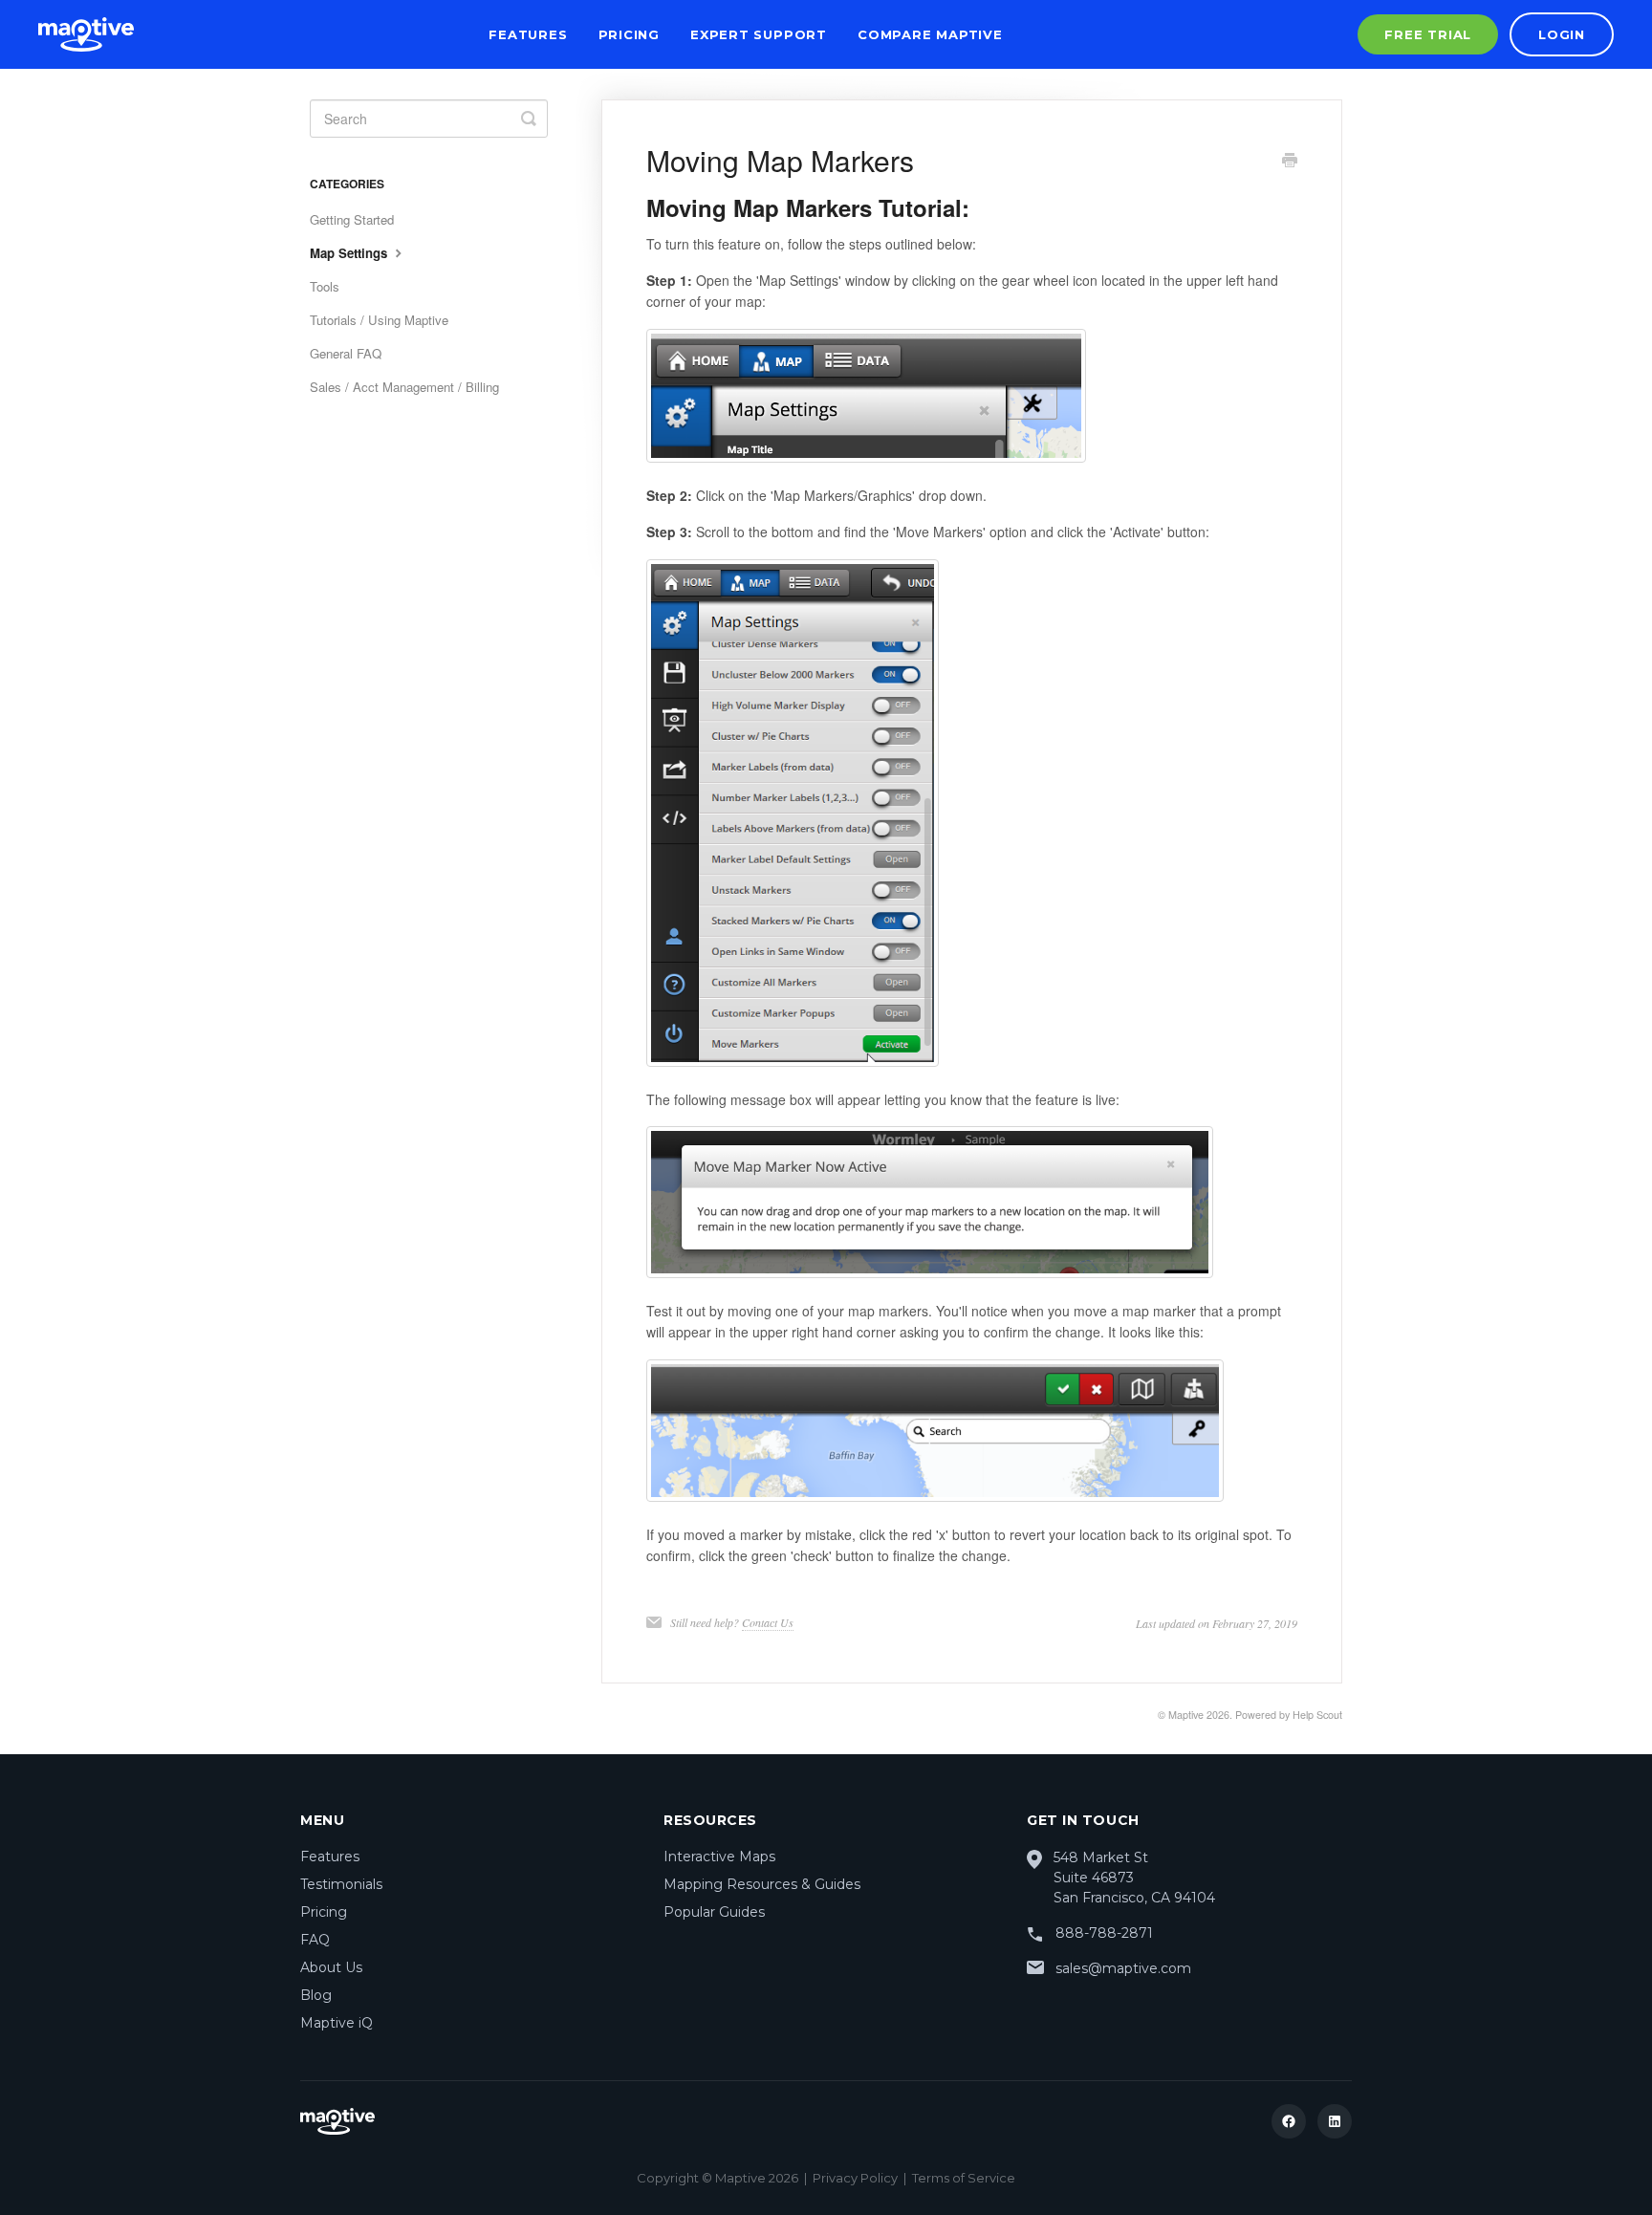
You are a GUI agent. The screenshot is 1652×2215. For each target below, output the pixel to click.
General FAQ (346, 353)
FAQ (315, 1940)
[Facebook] (1289, 2121)
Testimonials (341, 1884)
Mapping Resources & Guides (762, 1884)
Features (528, 34)
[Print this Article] (1290, 162)
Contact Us (768, 1622)
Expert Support (759, 34)
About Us (331, 1967)
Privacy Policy (855, 2178)
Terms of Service (964, 2178)
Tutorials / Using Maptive (379, 320)
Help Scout (1317, 1715)
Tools (325, 286)
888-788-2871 (1104, 1933)
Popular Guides (714, 1912)
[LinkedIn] (1335, 2121)
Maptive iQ (337, 2023)
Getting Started (352, 219)
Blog (316, 1995)
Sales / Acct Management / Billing (404, 387)
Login (1562, 34)
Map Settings (350, 253)
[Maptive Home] (86, 34)
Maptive (1186, 1715)
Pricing (629, 34)
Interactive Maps (719, 1857)
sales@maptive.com (1123, 1968)
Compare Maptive (930, 34)
